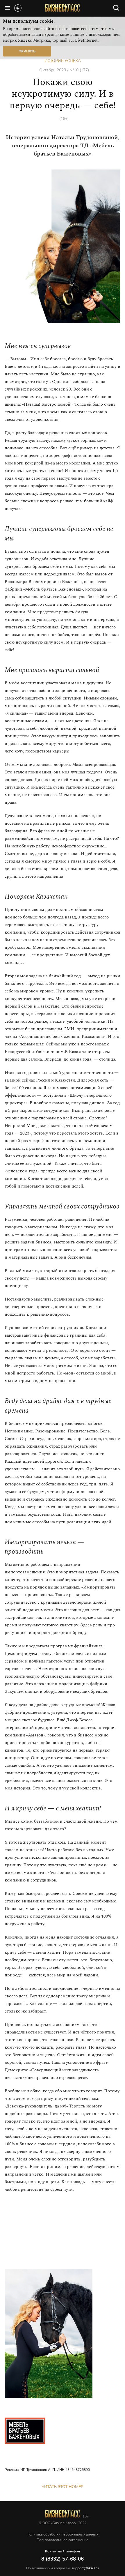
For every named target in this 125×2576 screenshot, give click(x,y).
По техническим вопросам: (63, 2568)
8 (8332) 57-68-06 (63, 2559)
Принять (27, 51)
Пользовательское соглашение (63, 2540)
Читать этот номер (63, 2487)
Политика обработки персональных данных (63, 2534)
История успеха (63, 61)
